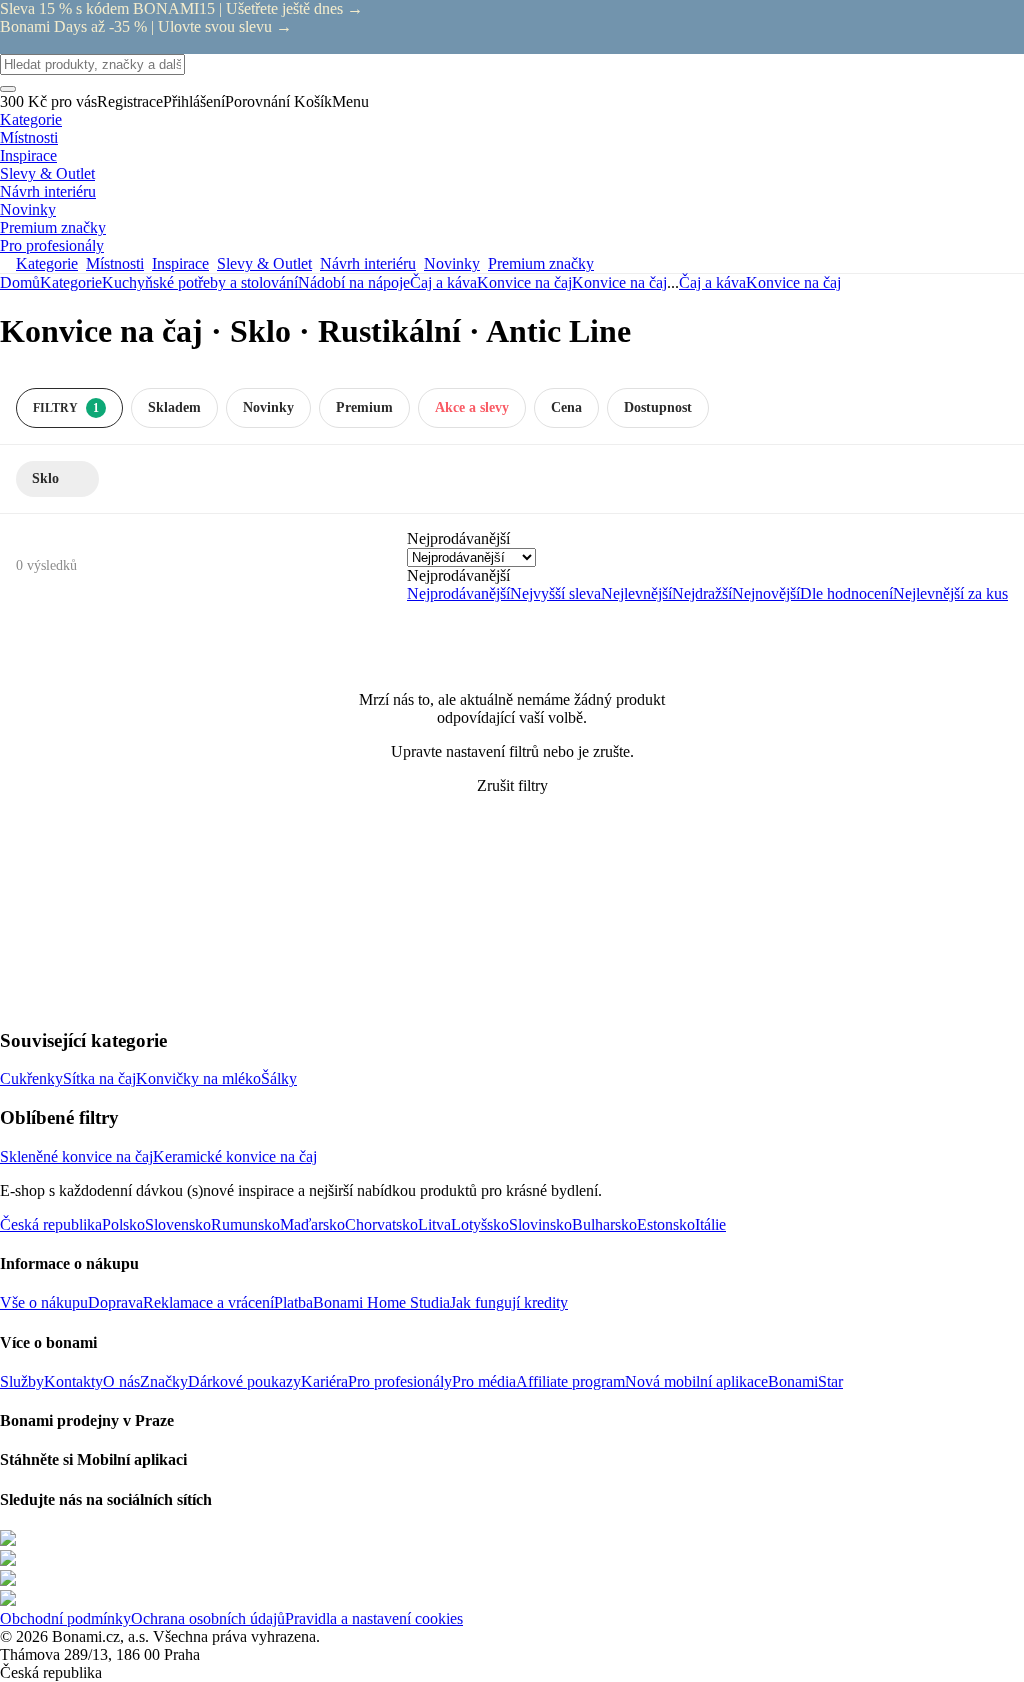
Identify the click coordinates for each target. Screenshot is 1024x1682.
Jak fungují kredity (509, 1302)
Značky (164, 1381)
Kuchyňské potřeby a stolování (200, 282)
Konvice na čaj (619, 282)
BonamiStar (805, 1381)
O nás (121, 1381)
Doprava (115, 1302)
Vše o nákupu (44, 1302)
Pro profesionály (400, 1381)
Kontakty (73, 1381)
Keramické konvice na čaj (235, 1156)
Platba (293, 1302)
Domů (20, 282)
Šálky (279, 1078)
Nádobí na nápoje (354, 282)
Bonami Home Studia (381, 1302)
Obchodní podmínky (65, 1618)
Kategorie (71, 282)
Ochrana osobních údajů (208, 1618)
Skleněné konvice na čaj (76, 1156)
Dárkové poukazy (244, 1381)
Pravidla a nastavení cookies (374, 1618)
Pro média (484, 1381)
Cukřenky (31, 1078)
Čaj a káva (443, 282)
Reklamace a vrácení (208, 1302)
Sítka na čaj (99, 1078)
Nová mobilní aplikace (696, 1381)
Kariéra (324, 1381)
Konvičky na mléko (198, 1078)
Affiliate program (570, 1381)
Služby (22, 1381)
